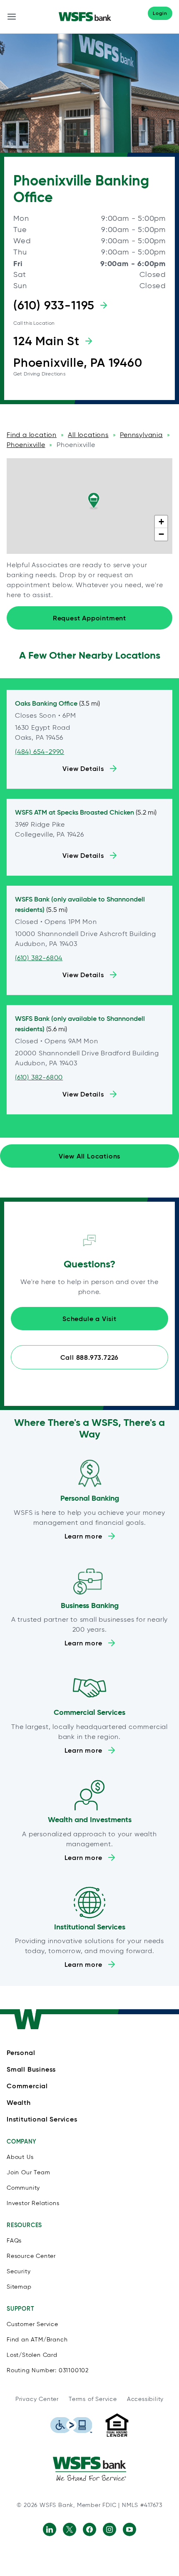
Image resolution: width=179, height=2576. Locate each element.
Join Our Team (28, 2172)
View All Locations (89, 1156)
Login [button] (160, 13)
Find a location (32, 435)
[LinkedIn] (50, 2529)
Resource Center (31, 2256)
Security (19, 2271)
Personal (21, 2052)
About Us (20, 2157)
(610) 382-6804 (39, 958)
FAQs (14, 2241)
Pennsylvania (141, 435)
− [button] (162, 534)
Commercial (27, 2086)
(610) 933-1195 (54, 305)
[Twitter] (70, 2529)
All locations (88, 435)
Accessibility (145, 2399)
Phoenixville (26, 445)
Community (23, 2188)
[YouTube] (129, 2529)
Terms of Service (93, 2399)
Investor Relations (33, 2203)
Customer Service (32, 2324)
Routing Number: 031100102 (48, 2370)
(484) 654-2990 (40, 752)
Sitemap (19, 2287)
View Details (83, 768)
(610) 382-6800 (39, 1077)
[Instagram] (109, 2529)
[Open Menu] (12, 17)
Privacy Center (37, 2399)
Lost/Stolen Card (32, 2355)
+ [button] (162, 522)
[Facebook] (89, 2529)
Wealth (19, 2102)
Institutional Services (42, 2119)
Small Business (31, 2069)
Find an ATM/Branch (37, 2340)
